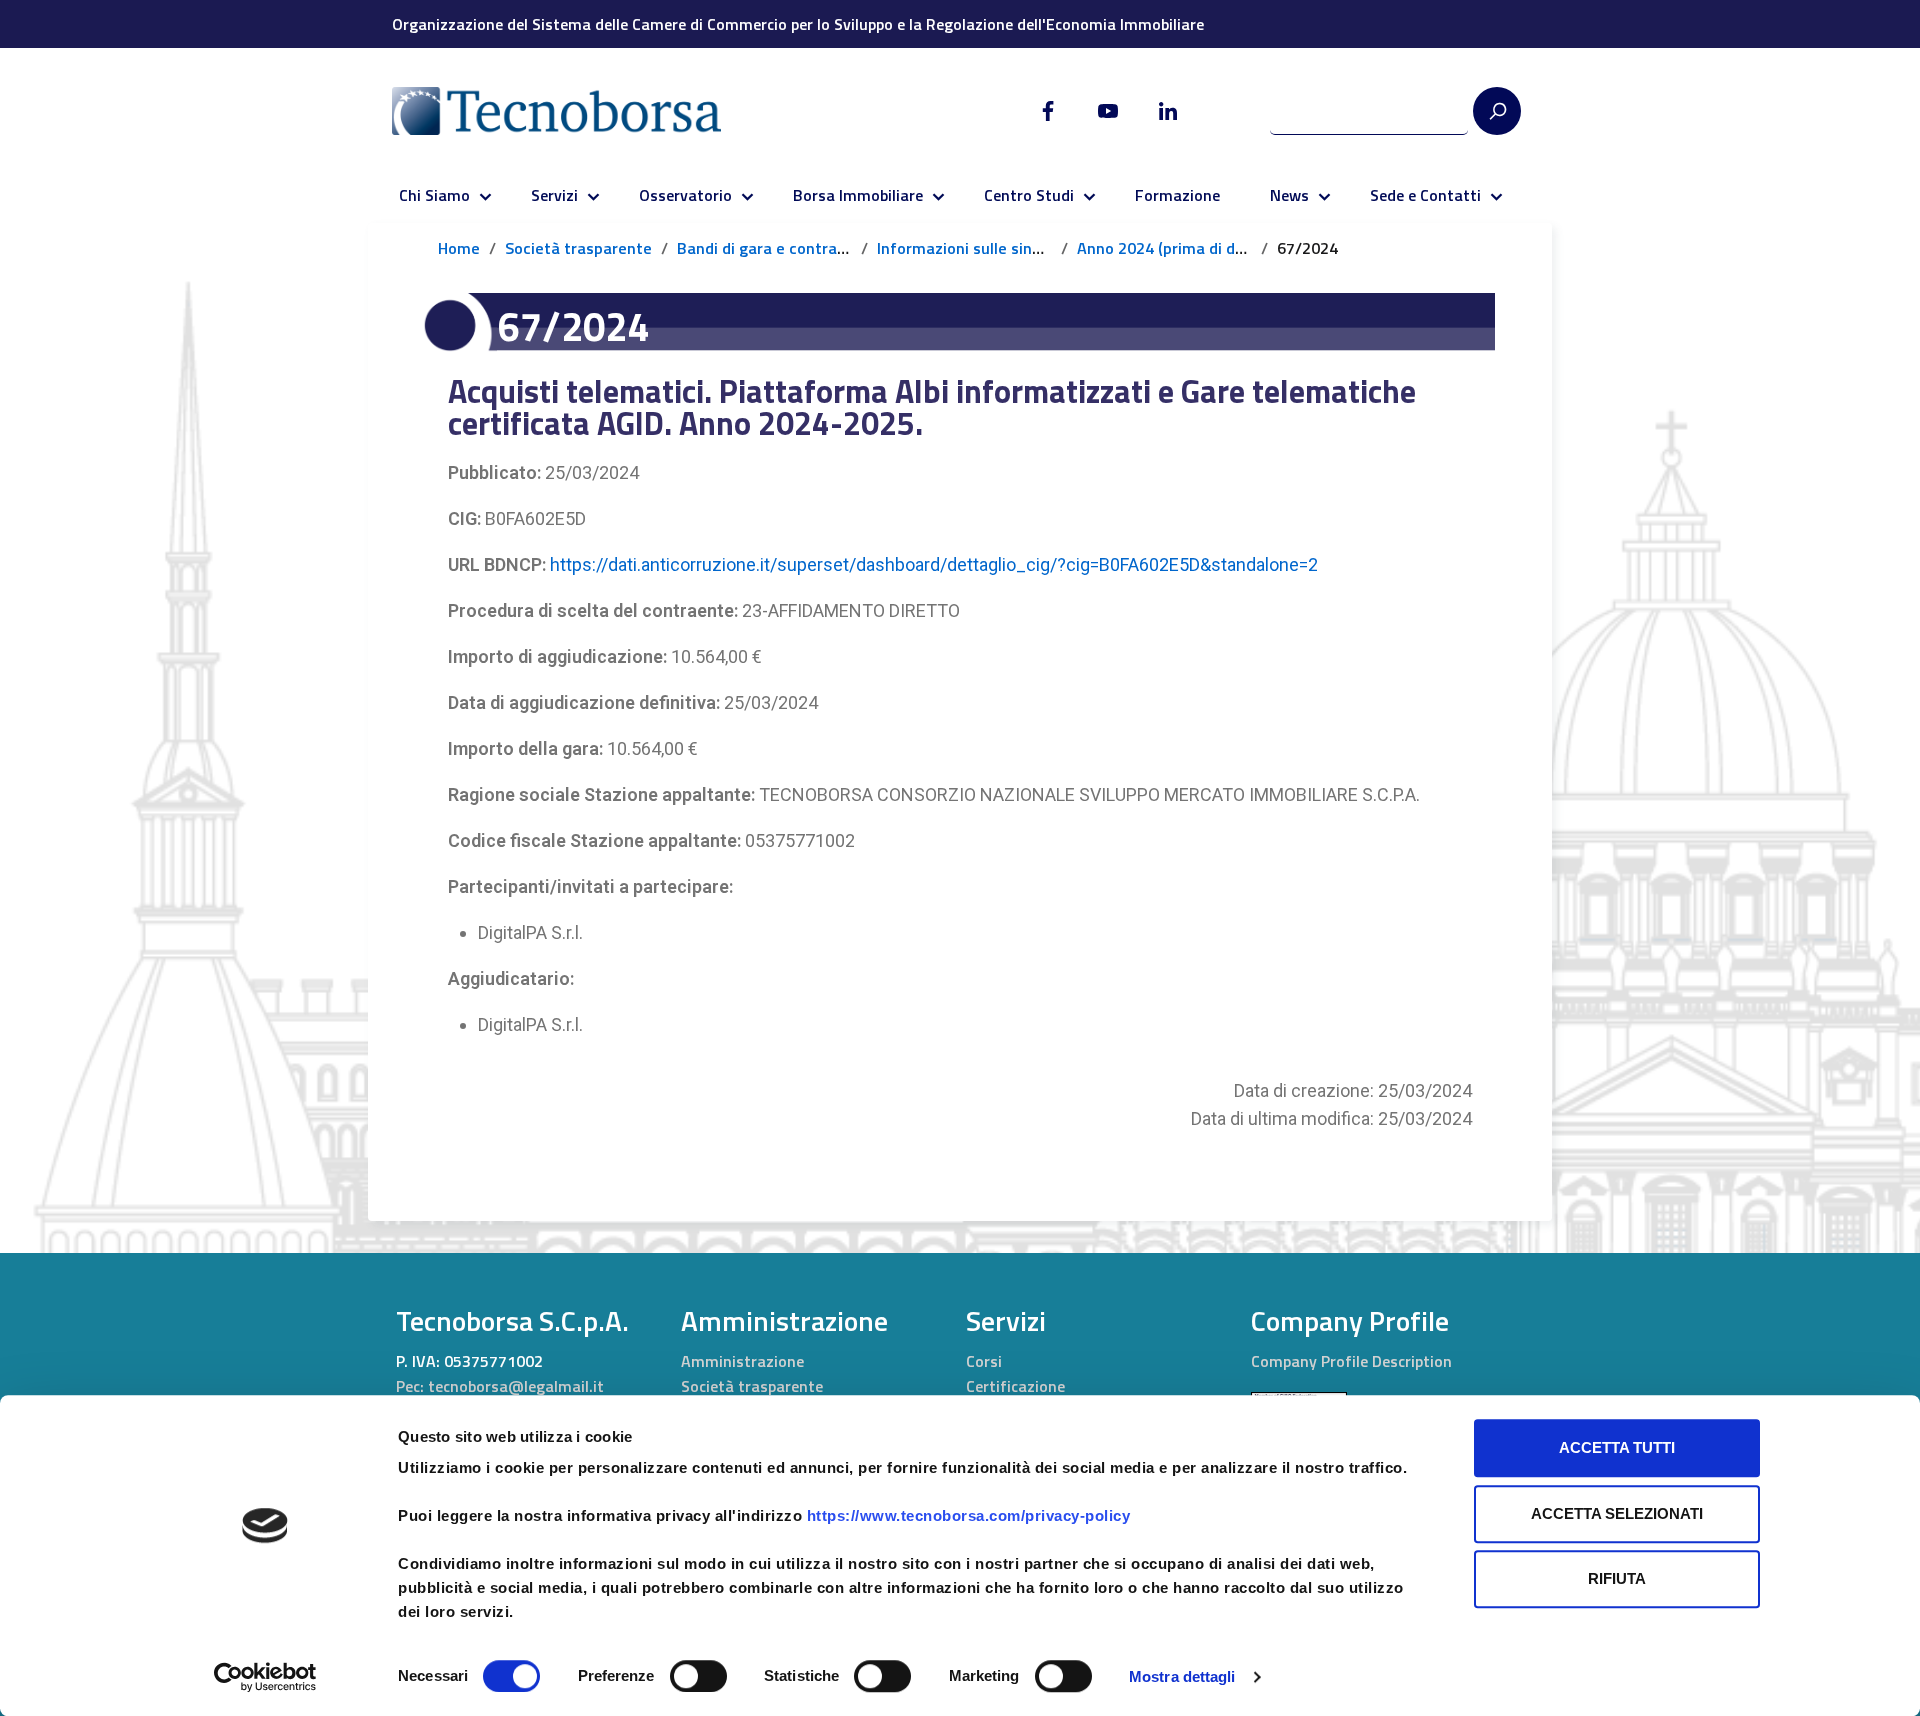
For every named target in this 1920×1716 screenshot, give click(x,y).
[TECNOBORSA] (576, 111)
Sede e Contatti (1425, 195)
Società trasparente (578, 248)
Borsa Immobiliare (858, 195)
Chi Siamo (434, 195)
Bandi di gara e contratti (766, 248)
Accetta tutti (1617, 1447)
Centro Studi (1029, 195)
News (1289, 195)
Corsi (984, 1361)
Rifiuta (1617, 1578)
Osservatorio (685, 195)
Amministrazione (742, 1361)
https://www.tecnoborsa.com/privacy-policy (969, 1515)
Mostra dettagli (1182, 1676)
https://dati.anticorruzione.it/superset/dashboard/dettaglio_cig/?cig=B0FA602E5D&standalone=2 (934, 564)
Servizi (554, 195)
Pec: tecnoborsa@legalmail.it (500, 1386)
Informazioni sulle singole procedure (1009, 248)
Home (459, 248)
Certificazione (1015, 1386)
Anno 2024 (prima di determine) (1191, 248)
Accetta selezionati (1617, 1513)
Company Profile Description (1351, 1361)
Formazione (1177, 195)
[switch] (698, 1676)
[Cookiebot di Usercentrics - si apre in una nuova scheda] (265, 1677)
